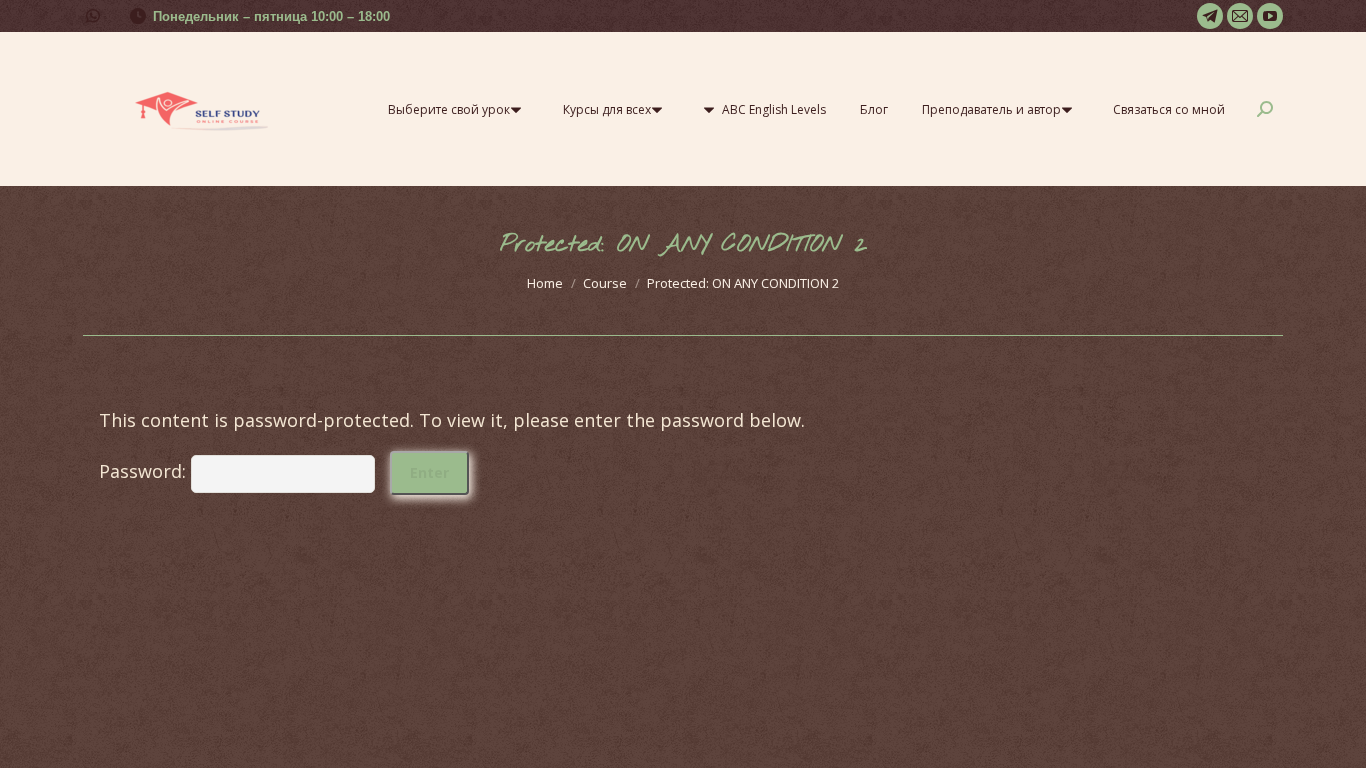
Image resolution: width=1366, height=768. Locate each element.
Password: (145, 471)
